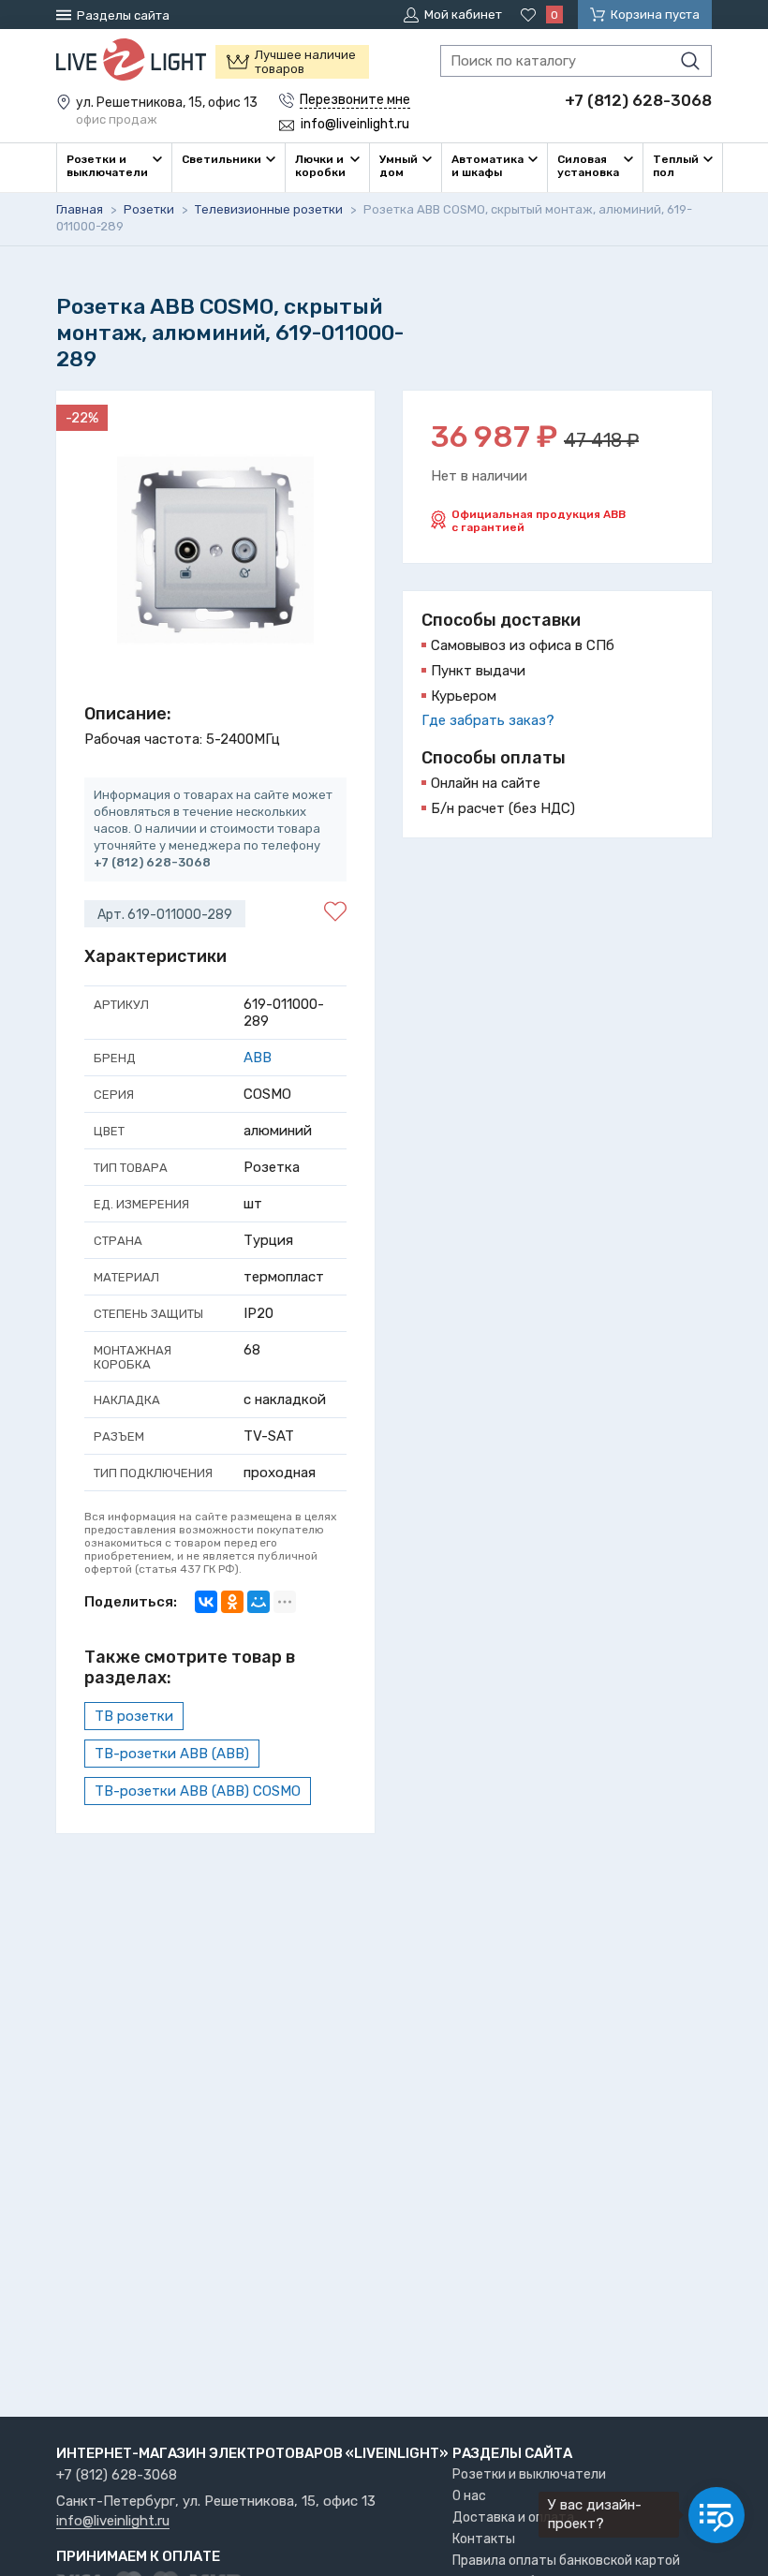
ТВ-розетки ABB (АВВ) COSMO (198, 1791)
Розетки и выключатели (529, 2474)
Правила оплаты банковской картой (566, 2561)
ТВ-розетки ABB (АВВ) (172, 1754)
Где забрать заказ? (488, 720)
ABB (258, 1058)
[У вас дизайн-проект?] (716, 2515)
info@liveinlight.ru (113, 2522)
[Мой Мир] (258, 1602)
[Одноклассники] (232, 1602)
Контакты (484, 2539)
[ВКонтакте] (206, 1602)
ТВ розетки (134, 1716)
